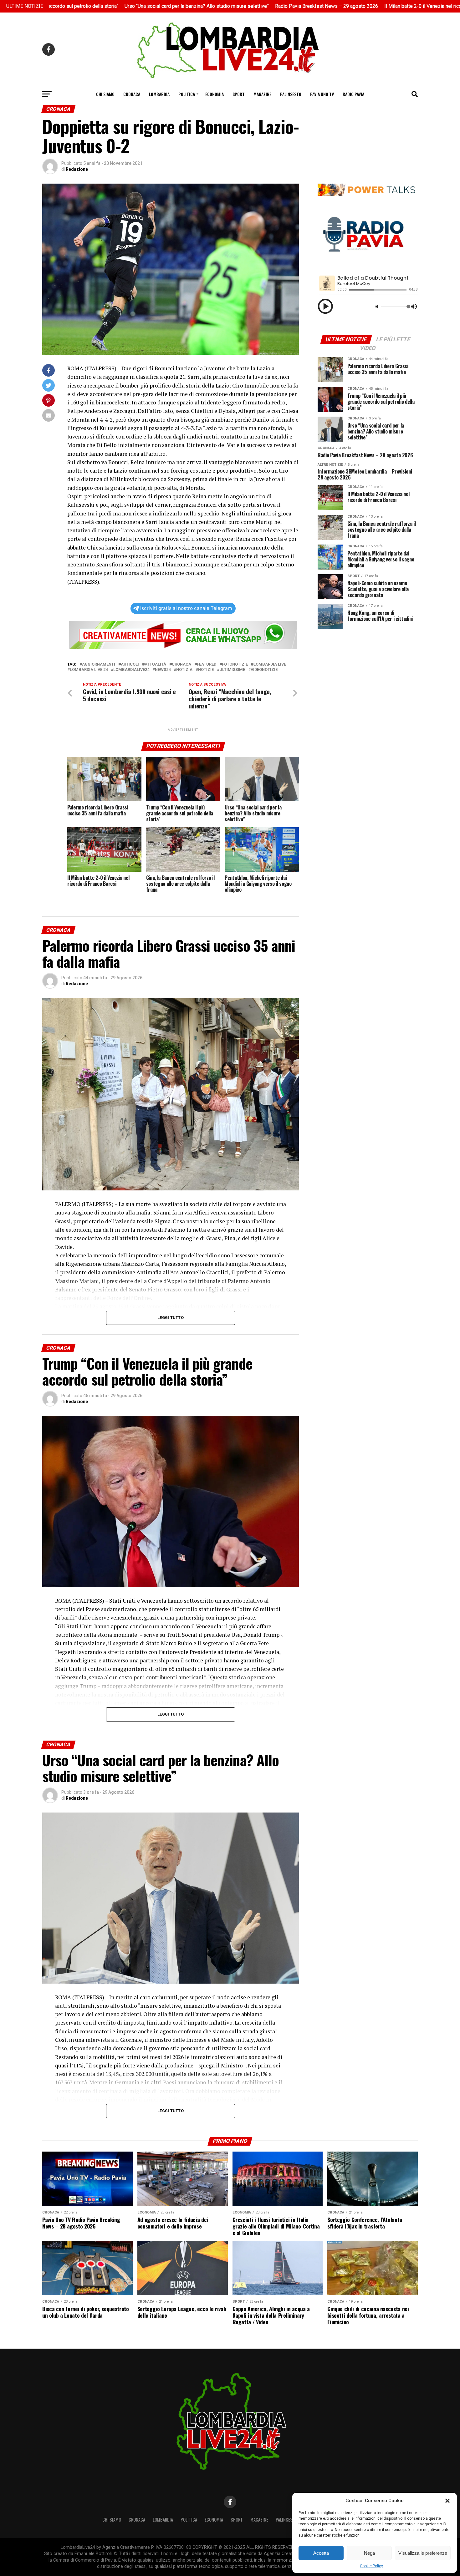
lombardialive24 (131, 670)
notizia (184, 670)
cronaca (181, 664)
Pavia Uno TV (322, 94)
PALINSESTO (291, 94)
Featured (207, 664)
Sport (239, 94)
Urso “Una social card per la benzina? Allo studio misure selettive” (85, 6)
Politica (187, 94)
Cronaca (132, 94)
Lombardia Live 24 (89, 670)
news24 (163, 670)
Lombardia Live (270, 664)
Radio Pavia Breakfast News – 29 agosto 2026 (215, 6)
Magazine (262, 94)
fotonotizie (235, 664)
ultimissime (232, 670)
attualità (155, 664)
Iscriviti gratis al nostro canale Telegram (186, 608)
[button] (447, 2501)
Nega (369, 2553)
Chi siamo (105, 94)
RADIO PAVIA (353, 94)
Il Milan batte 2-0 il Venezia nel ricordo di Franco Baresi (333, 6)
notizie (206, 670)
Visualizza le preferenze (423, 2553)
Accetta (321, 2553)
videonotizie (264, 670)
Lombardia (159, 94)
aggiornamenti (99, 664)
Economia (215, 94)
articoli (130, 664)
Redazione (77, 169)
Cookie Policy (371, 2566)
